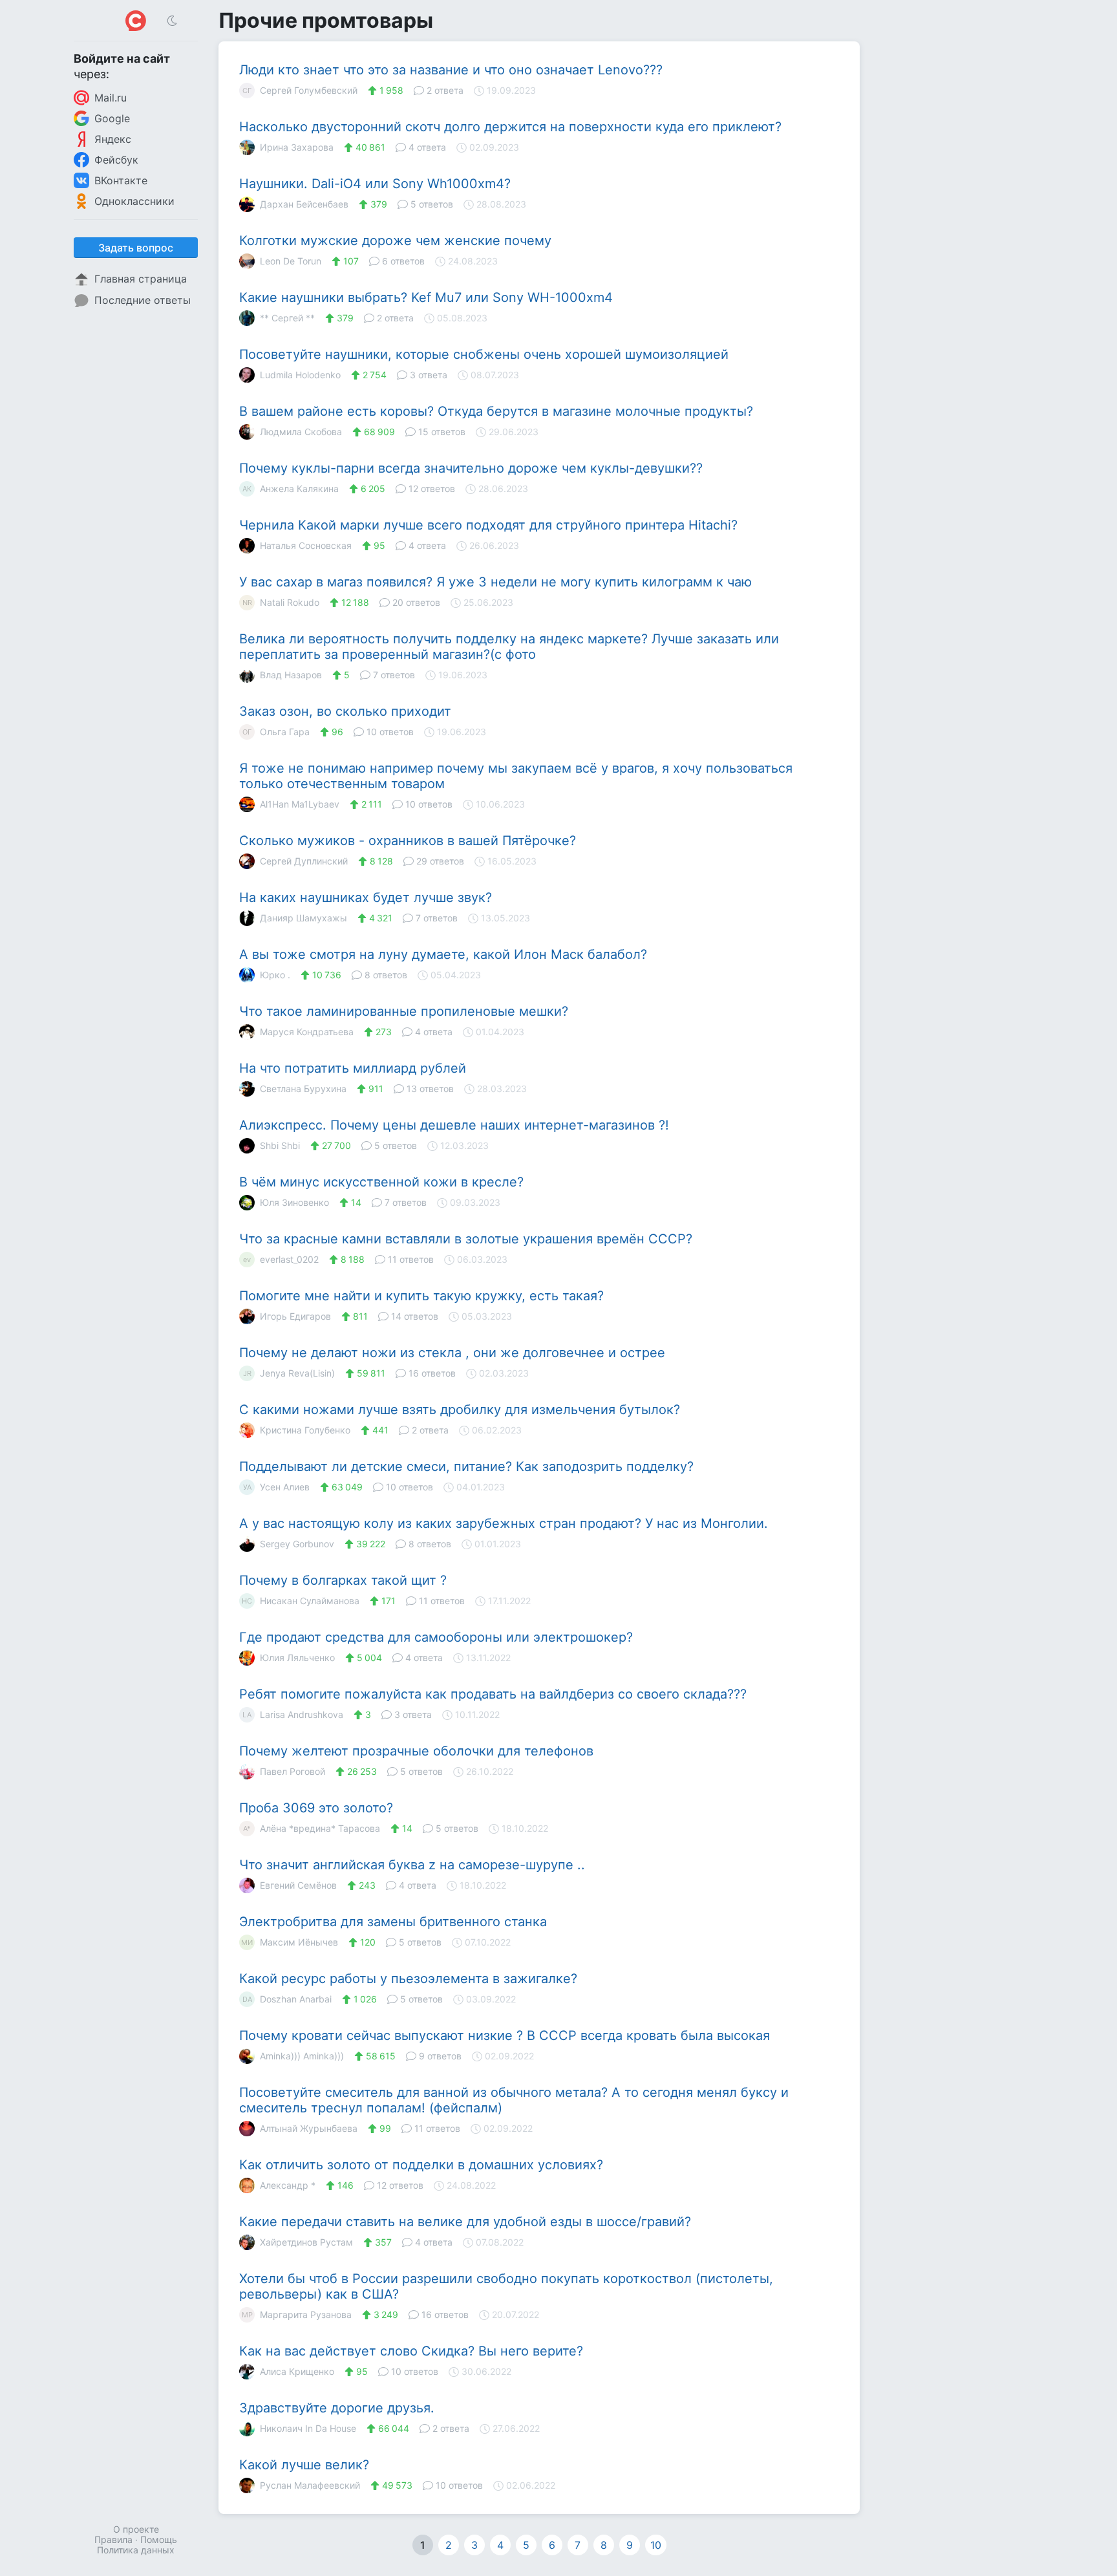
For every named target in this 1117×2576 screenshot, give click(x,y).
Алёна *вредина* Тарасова (312, 1828)
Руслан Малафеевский (310, 2485)
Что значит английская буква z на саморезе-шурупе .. (412, 1865)
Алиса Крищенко (297, 2371)
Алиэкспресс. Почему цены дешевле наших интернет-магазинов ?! (454, 1125)
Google (112, 118)
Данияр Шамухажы (303, 918)
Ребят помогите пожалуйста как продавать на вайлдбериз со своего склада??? (493, 1694)
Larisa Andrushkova (293, 1714)
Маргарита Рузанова (297, 2314)
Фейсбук (116, 160)
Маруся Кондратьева (307, 1032)
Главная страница (141, 279)
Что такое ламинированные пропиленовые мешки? (404, 1011)
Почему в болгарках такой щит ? (343, 1580)
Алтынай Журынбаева (309, 2128)
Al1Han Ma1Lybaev (300, 804)
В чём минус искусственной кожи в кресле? (381, 1182)
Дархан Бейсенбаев (304, 204)
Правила (113, 2539)
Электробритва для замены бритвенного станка (393, 1922)
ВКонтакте (121, 180)
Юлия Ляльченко (297, 1658)
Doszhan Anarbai (287, 1999)
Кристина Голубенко (305, 1430)
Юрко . (275, 975)
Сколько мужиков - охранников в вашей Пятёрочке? (408, 841)
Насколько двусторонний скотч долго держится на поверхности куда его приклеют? (510, 127)
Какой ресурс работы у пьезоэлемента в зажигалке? (408, 1979)
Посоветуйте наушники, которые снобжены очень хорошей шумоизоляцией (484, 354)
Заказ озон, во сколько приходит (345, 711)
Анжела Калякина (291, 488)
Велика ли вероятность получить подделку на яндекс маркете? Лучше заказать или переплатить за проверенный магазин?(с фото (509, 647)
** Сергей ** (287, 318)
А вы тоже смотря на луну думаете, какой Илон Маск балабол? (443, 954)
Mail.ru (111, 98)
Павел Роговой (293, 1771)
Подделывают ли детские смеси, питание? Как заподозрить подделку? (466, 1466)
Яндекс (113, 139)
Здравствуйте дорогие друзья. (337, 2408)
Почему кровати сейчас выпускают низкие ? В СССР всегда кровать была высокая (505, 2035)
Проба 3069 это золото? (316, 1808)
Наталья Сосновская (306, 545)
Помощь (159, 2539)
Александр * (288, 2185)
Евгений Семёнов (298, 1885)
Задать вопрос (136, 248)
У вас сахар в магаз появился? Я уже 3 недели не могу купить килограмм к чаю (495, 582)
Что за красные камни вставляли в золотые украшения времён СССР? (466, 1239)
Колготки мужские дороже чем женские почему (395, 241)
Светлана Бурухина (303, 1089)
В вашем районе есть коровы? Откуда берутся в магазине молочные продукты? (496, 411)
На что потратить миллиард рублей (353, 1068)
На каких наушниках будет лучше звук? (366, 897)
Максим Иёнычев (290, 1942)
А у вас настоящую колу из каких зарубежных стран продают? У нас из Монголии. (504, 1523)
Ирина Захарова (297, 147)
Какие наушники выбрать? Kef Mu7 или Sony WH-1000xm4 (426, 297)
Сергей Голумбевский (300, 90)
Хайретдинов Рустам (306, 2242)
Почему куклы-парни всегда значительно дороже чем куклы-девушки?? (471, 468)
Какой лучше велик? (304, 2465)
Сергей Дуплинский (304, 861)
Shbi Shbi (280, 1145)
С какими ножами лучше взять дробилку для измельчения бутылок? (460, 1410)
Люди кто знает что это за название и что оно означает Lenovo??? (451, 70)
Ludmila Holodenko (300, 375)
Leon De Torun (291, 261)
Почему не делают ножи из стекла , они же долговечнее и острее (452, 1353)
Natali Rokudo (281, 602)
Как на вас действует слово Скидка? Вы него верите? (411, 2351)
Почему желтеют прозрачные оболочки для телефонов (416, 1751)
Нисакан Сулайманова (301, 1601)
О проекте (136, 2529)
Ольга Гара (276, 732)
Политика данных (136, 2550)
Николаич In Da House (308, 2428)
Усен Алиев (276, 1487)
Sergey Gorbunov (297, 1544)
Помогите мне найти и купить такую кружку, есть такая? (421, 1296)
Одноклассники (134, 201)
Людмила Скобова (301, 432)
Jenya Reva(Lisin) (289, 1373)
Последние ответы (143, 300)
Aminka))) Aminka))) (302, 2056)
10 (656, 2545)
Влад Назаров (291, 675)
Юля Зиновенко (294, 1202)
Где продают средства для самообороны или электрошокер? (436, 1637)
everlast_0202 (281, 1259)
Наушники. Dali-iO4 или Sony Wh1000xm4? (375, 184)
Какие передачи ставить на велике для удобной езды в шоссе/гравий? (465, 2222)
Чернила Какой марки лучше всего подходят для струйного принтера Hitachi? (488, 525)
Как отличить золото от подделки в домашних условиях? (421, 2165)
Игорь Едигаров (295, 1316)
